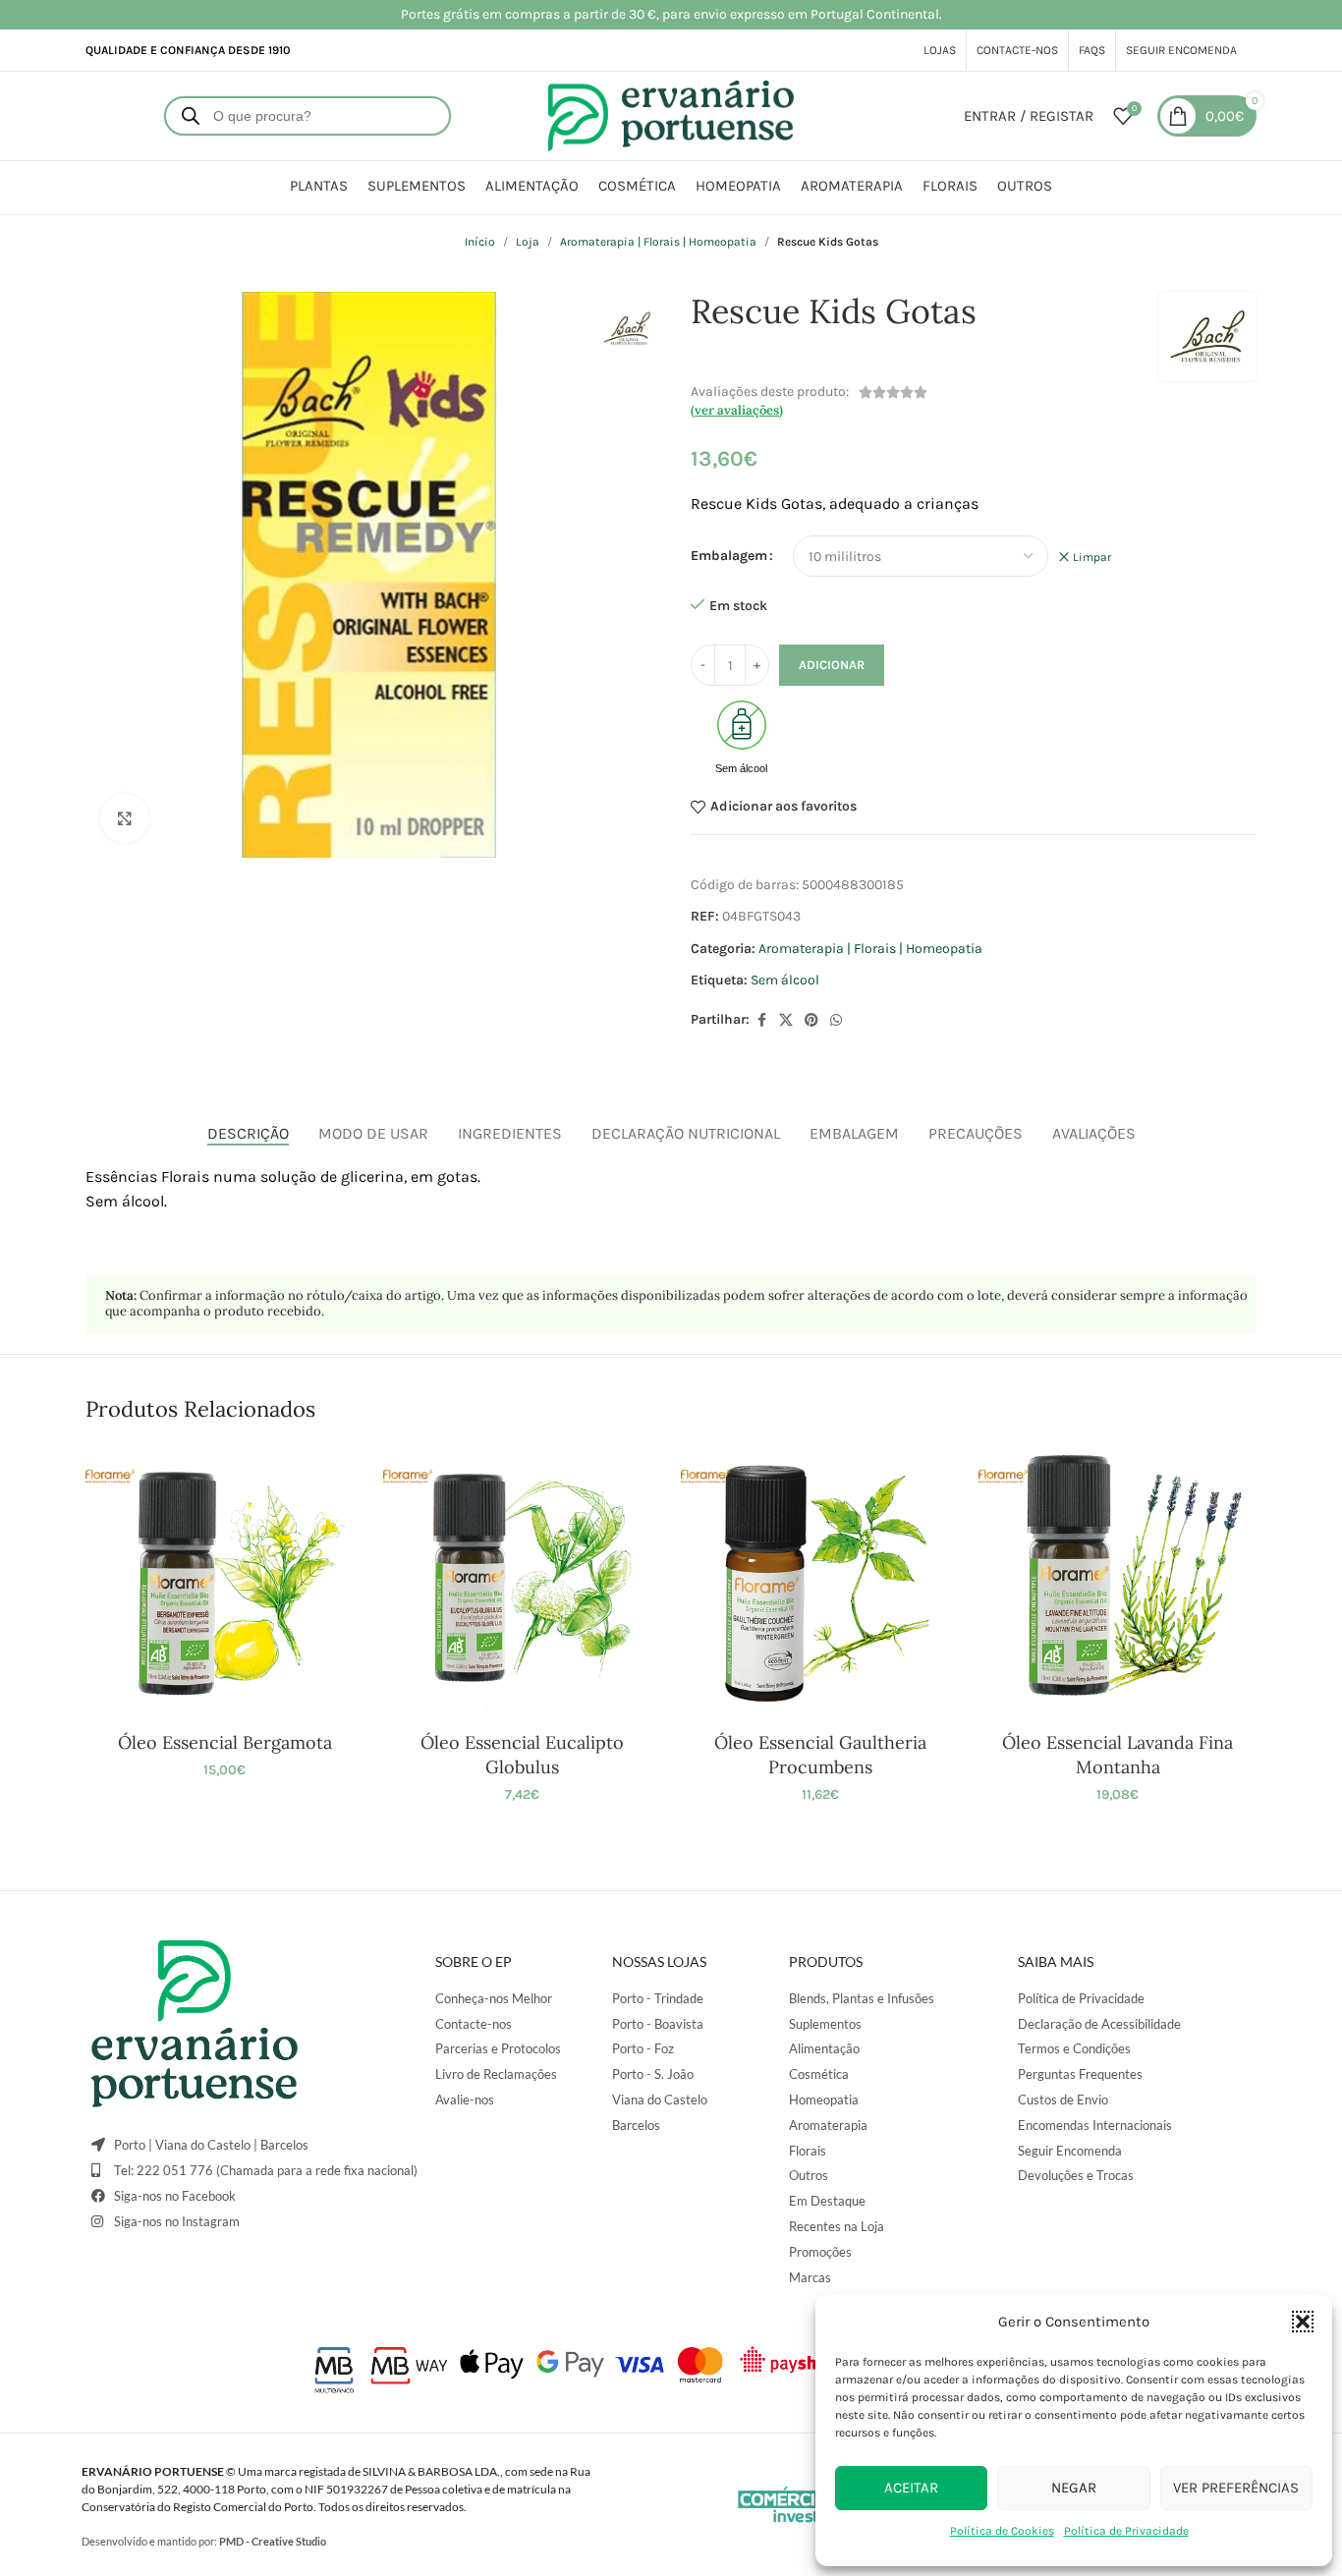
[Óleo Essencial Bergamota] (224, 1583)
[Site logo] (671, 114)
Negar (1074, 2488)
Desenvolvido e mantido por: (204, 2541)
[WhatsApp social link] (836, 1021)
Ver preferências (1236, 2488)
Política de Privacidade (1126, 2531)
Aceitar (911, 2488)
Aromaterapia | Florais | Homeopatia (658, 242)
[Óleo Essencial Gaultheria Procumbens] (820, 1583)
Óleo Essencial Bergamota (225, 1742)
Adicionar (832, 665)
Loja (528, 242)
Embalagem (729, 556)
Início (480, 242)
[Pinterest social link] (811, 1021)
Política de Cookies (1002, 2531)
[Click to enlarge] (125, 818)
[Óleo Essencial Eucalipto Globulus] (522, 1583)
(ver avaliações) (737, 410)
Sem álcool (785, 980)
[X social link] (786, 1021)
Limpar (1092, 557)
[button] (1303, 2322)
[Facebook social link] (761, 1021)
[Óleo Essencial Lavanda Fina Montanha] (1118, 1583)
